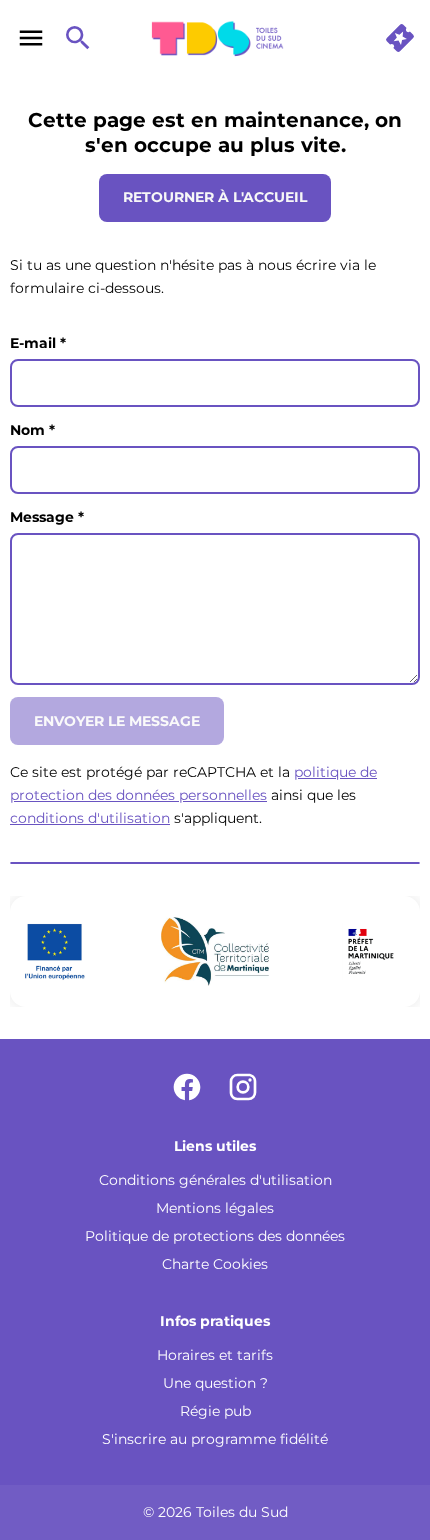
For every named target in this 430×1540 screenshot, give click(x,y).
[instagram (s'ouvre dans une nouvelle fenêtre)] (243, 1087)
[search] (78, 38)
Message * (47, 517)
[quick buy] (400, 38)
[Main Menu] (31, 38)
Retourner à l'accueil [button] (215, 197)
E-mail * (38, 343)
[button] (215, 951)
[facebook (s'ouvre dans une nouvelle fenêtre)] (187, 1087)
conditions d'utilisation (90, 818)
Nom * (32, 430)
